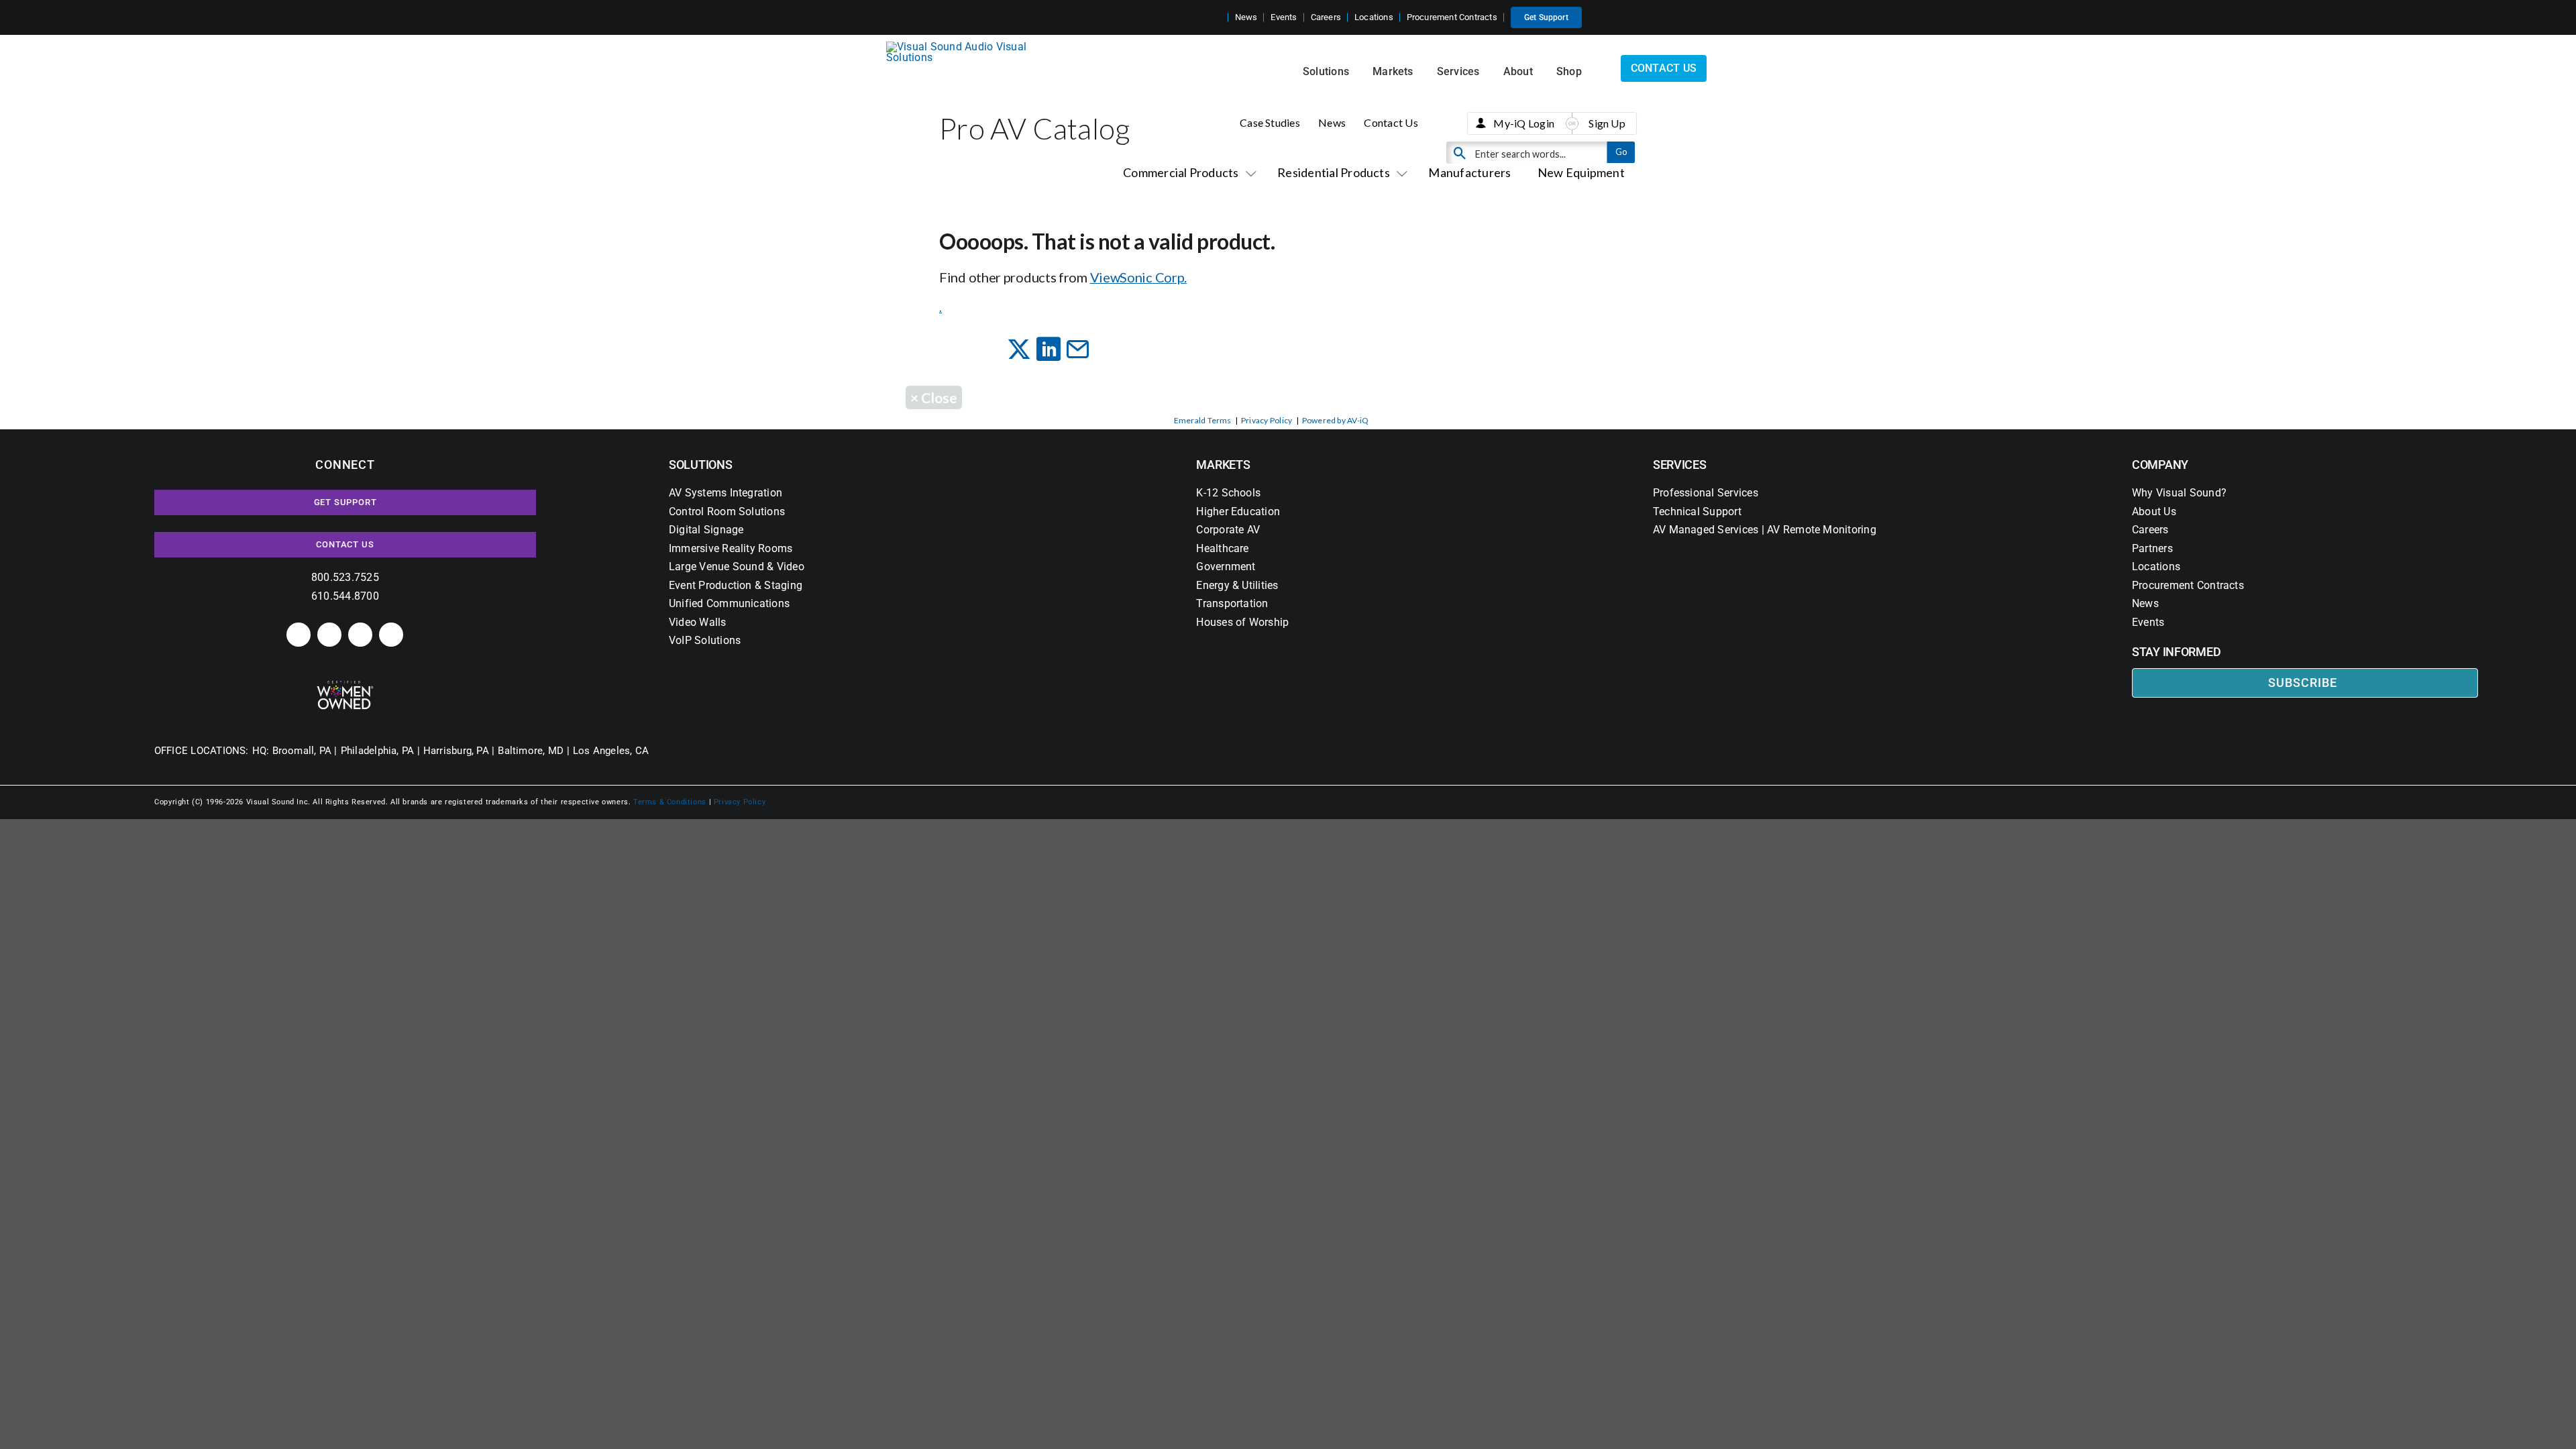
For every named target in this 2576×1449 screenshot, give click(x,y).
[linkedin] (299, 635)
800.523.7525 (345, 577)
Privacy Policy (1267, 420)
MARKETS (1223, 465)
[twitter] (360, 635)
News (1332, 122)
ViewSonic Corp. (1139, 277)
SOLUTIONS (701, 465)
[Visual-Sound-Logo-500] (962, 47)
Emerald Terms (1203, 420)
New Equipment (1581, 172)
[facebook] (329, 635)
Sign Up (1607, 123)
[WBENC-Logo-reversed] (345, 685)
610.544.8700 (345, 596)
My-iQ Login (1524, 123)
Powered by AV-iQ (1336, 420)
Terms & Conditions (670, 802)
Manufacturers (1469, 172)
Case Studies (1270, 122)
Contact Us (1391, 122)
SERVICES (1680, 465)
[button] (1218, 17)
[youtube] (391, 635)
